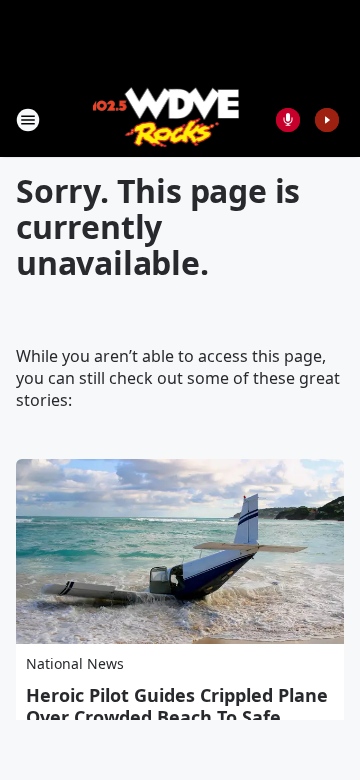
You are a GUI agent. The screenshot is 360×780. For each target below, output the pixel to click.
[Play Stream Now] (327, 120)
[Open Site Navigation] (28, 120)
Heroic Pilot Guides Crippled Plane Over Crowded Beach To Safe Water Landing (177, 717)
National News (75, 663)
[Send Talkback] (288, 120)
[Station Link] (166, 119)
